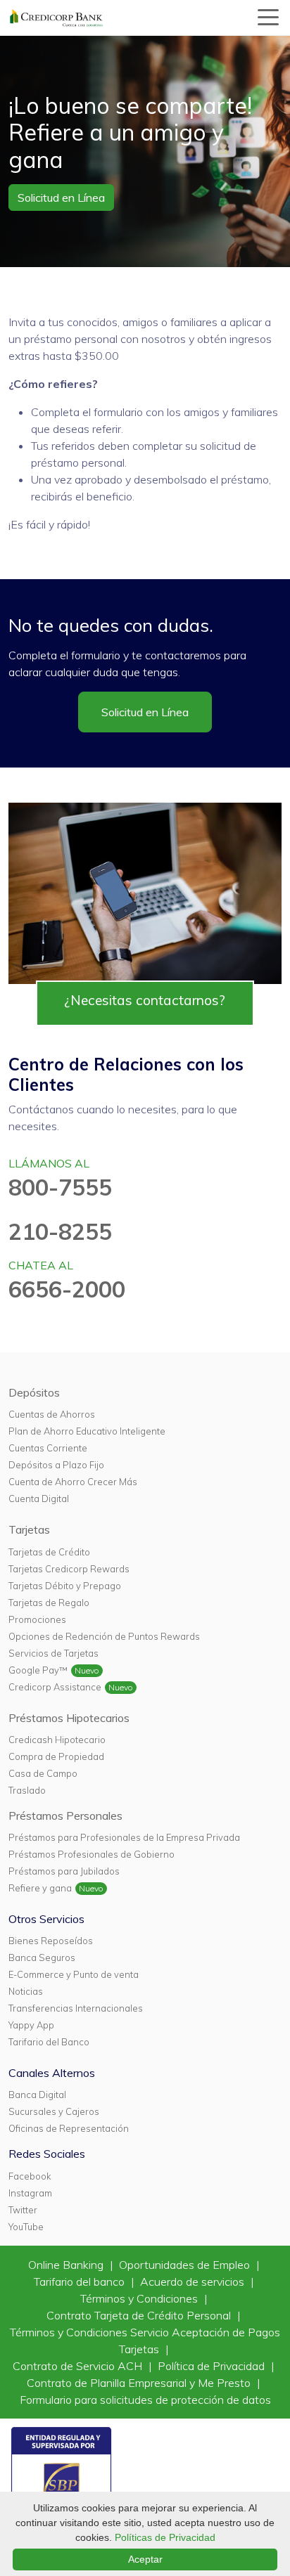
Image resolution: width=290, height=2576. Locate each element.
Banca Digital (37, 2095)
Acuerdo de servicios (194, 2281)
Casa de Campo (43, 1773)
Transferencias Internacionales (76, 2008)
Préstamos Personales (65, 1816)
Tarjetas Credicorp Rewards (69, 1569)
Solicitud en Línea (61, 198)
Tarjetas (29, 1529)
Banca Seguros (42, 1957)
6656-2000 (67, 1289)
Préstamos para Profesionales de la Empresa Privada (124, 1837)
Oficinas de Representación (69, 2128)
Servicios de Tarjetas (53, 1653)
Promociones (37, 1619)
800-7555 (60, 1187)
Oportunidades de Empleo (186, 2265)
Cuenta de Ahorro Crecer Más (73, 1482)
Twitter (23, 2210)
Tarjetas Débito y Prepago (65, 1586)
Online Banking (67, 2265)
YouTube (26, 2227)
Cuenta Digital (39, 1499)
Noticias (26, 1991)
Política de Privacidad (213, 2366)
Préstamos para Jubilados (64, 1871)
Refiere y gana (40, 1888)
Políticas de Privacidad (165, 2537)
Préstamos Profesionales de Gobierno (92, 1854)
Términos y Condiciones (140, 2298)
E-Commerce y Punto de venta (74, 1974)
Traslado (27, 1790)
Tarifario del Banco (49, 2042)
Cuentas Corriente (48, 1448)
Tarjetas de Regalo (49, 1603)
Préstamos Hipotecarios (69, 1718)
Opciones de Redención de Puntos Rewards (104, 1636)
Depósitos (34, 1392)
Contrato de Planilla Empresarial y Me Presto (140, 2383)
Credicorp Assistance (55, 1687)
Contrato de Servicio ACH (79, 2366)
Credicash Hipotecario (57, 1740)
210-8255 (60, 1231)
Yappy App (31, 2025)
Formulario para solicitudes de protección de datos (145, 2400)
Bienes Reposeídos (51, 1941)
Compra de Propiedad (56, 1756)
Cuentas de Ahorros (52, 1414)
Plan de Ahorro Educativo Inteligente (87, 1431)
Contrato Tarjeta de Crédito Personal (140, 2315)
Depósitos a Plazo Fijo (56, 1465)
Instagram (30, 2193)
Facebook (30, 2176)
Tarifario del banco (81, 2281)
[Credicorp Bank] (56, 18)
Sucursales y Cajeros (54, 2111)
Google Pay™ (38, 1670)
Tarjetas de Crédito (49, 1552)
